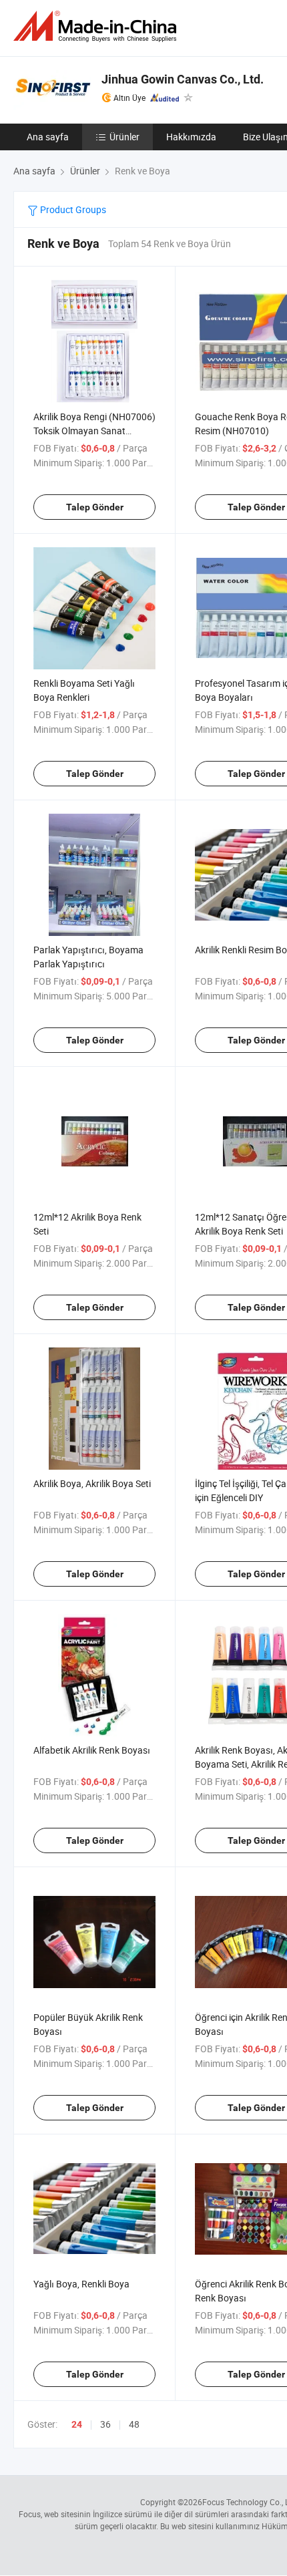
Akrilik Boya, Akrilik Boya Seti (92, 1483)
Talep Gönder (95, 507)
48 (134, 2424)
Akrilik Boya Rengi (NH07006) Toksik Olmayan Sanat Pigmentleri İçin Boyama (94, 431)
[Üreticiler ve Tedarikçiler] (97, 26)
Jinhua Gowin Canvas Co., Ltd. (183, 79)
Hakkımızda (191, 137)
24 (77, 2424)
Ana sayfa (48, 137)
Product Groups (72, 209)
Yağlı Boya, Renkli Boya (81, 2284)
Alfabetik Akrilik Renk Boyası (92, 1750)
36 (105, 2424)
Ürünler (124, 137)
